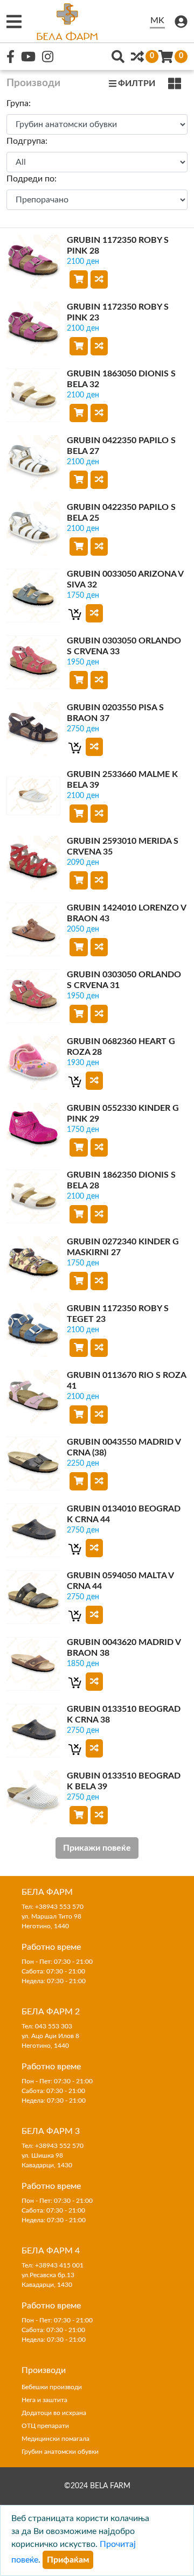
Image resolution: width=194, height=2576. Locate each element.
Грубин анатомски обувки (60, 2452)
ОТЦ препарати (45, 2426)
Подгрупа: (27, 141)
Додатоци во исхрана (54, 2413)
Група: (19, 103)
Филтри (137, 83)
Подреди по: (32, 179)
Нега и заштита (44, 2400)
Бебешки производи (52, 2387)
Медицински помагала (56, 2439)
